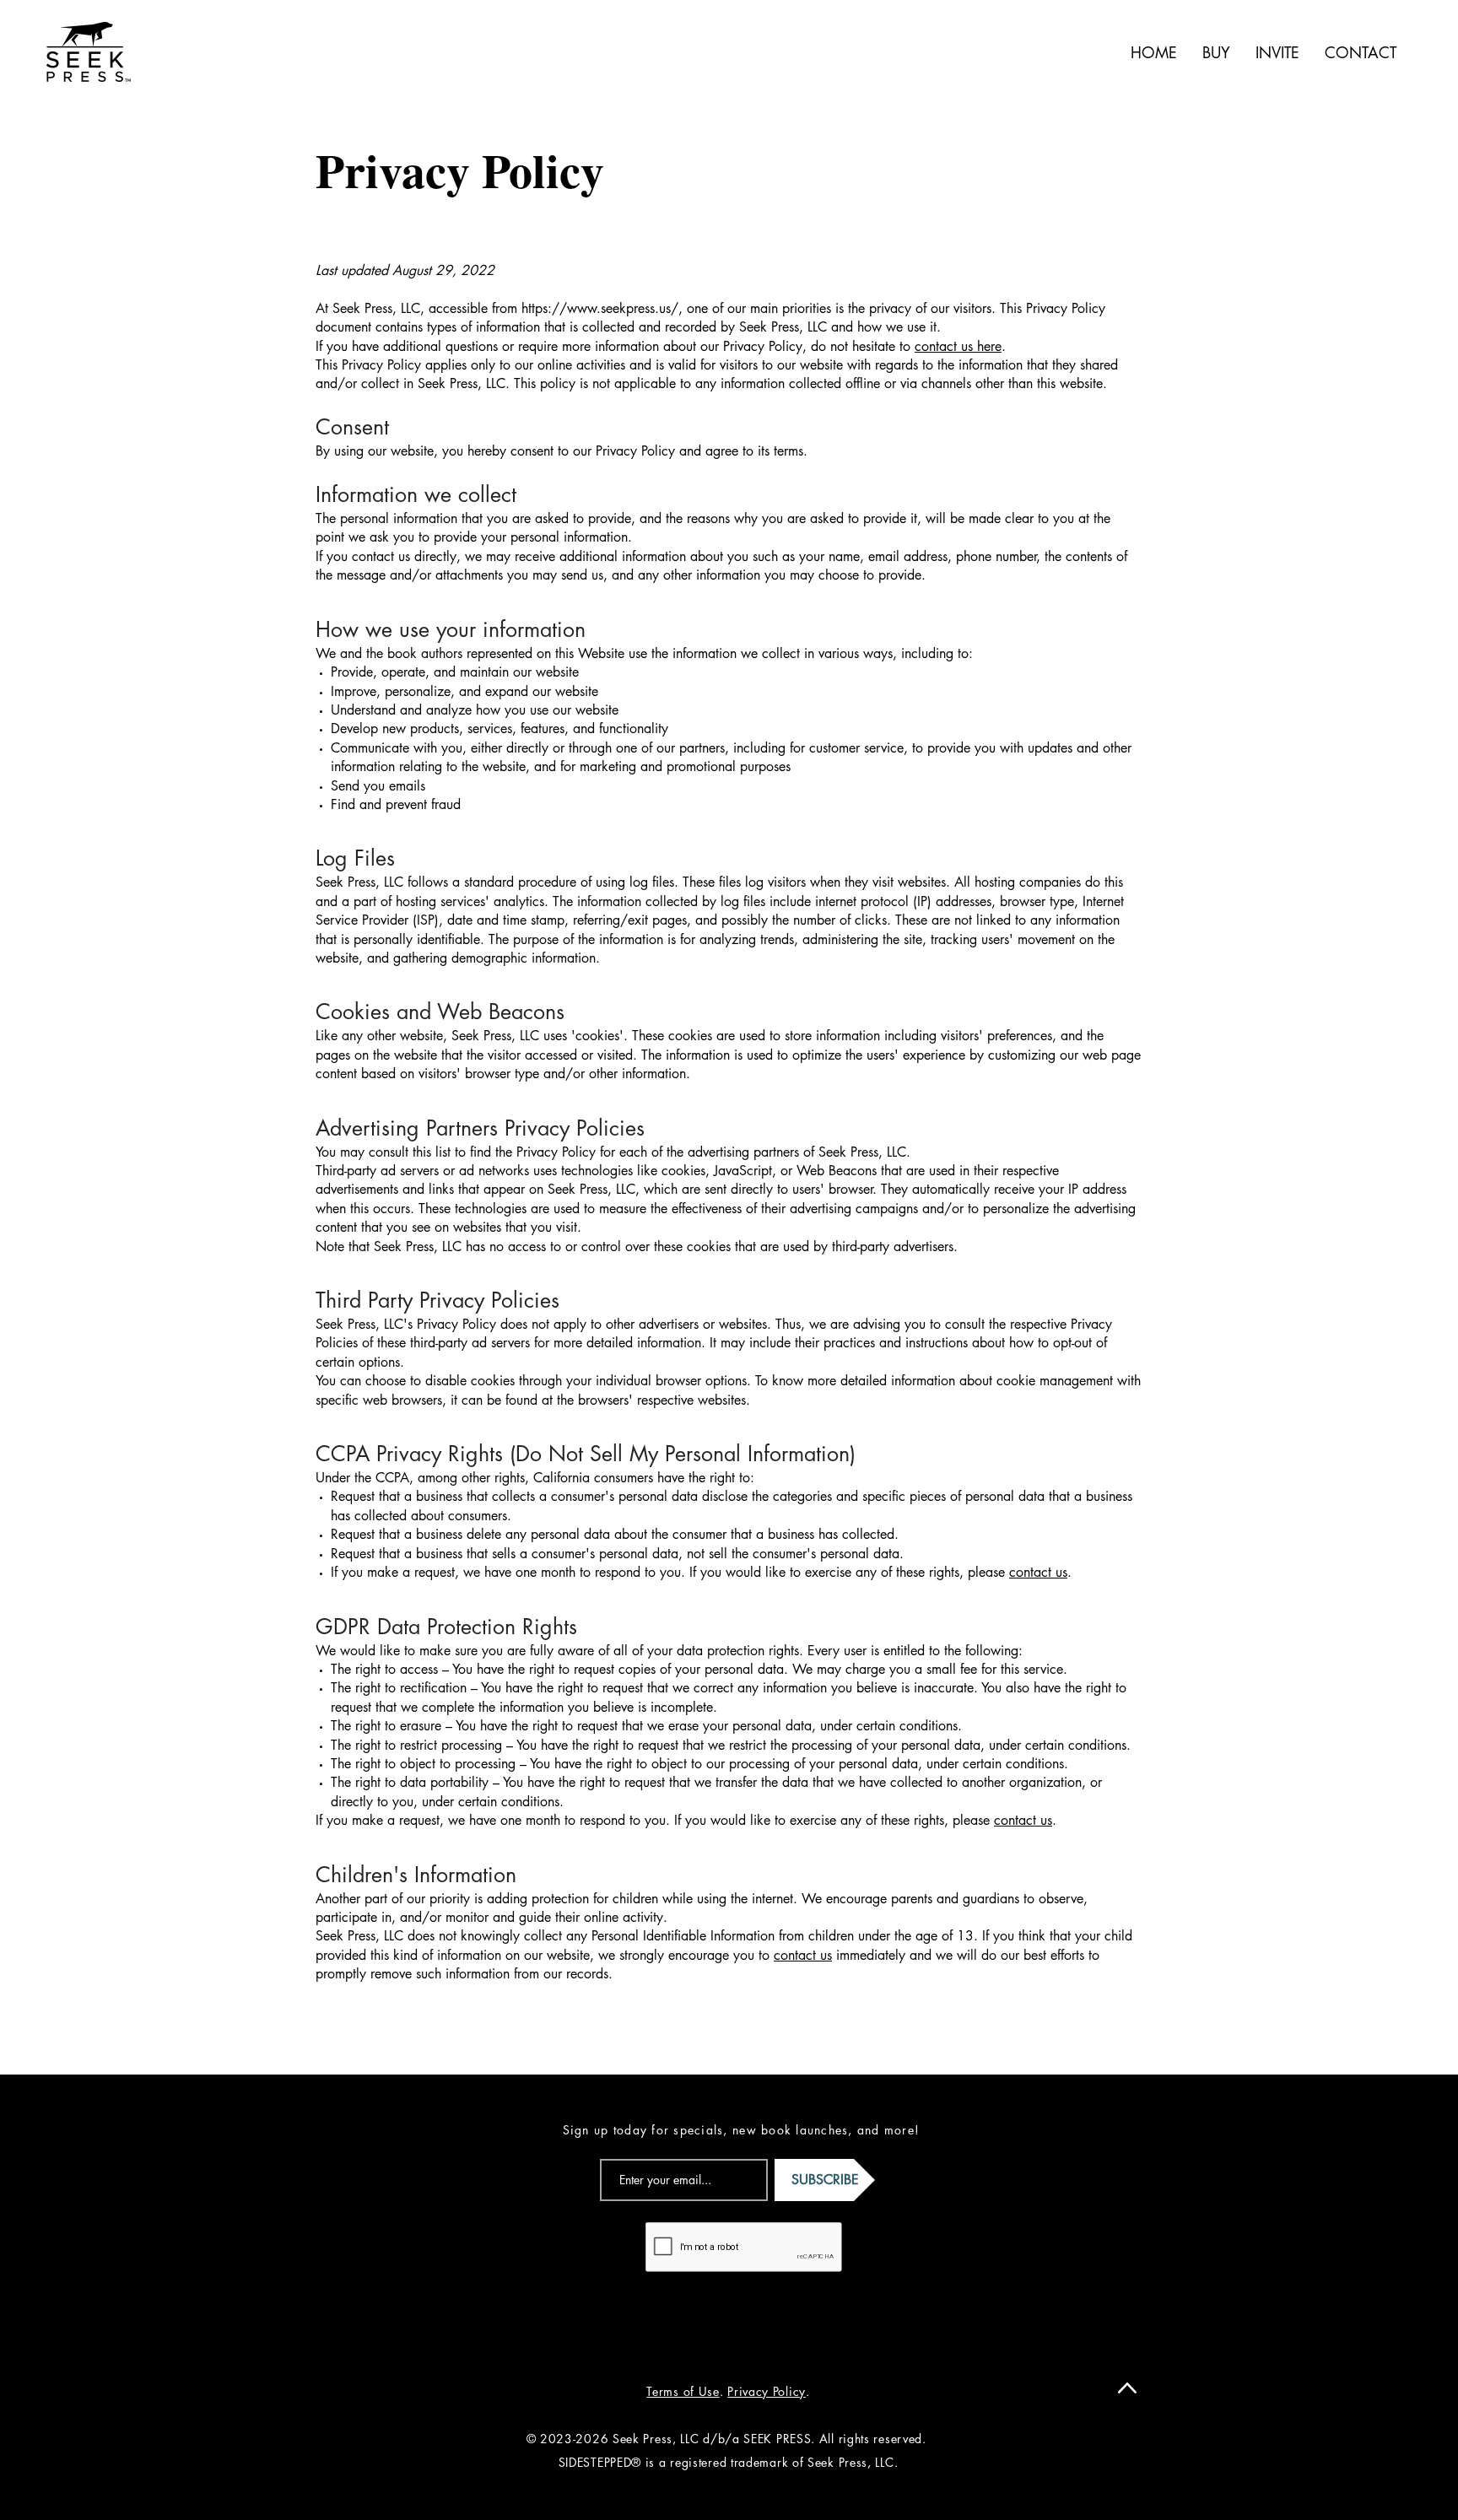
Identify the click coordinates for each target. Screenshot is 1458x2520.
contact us (1038, 1572)
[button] (1216, 52)
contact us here (958, 346)
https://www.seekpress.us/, (602, 308)
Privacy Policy (767, 2391)
